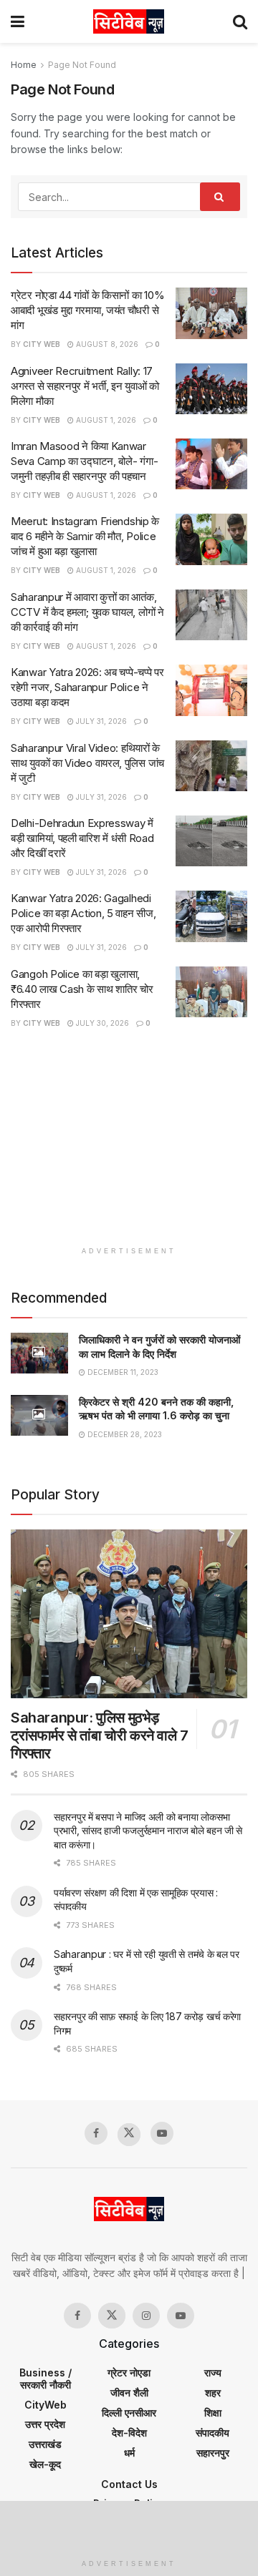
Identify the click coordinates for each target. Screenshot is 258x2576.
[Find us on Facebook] (96, 2133)
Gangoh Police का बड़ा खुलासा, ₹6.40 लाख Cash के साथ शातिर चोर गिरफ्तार (82, 989)
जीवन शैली (129, 2393)
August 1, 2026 (105, 420)
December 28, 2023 (124, 1434)
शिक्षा (213, 2413)
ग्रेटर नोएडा (129, 2372)
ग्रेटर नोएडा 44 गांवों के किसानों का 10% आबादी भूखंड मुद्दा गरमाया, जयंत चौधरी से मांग (87, 310)
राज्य (213, 2372)
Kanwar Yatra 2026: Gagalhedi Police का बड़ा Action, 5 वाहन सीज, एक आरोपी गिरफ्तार (83, 913)
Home (24, 65)
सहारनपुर (213, 2453)
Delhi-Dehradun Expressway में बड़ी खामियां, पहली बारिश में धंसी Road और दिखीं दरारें (82, 838)
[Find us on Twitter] (129, 2135)
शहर (213, 2393)
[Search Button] (240, 21)
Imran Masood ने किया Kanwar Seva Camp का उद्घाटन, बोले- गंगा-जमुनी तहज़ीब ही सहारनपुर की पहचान (84, 461)
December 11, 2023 (122, 1372)
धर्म (129, 2453)
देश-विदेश (129, 2433)
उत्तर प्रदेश (45, 2424)
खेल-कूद (45, 2464)
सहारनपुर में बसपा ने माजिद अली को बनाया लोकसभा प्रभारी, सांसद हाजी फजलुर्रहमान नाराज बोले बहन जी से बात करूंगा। (148, 1831)
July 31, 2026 (100, 721)
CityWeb (46, 2405)
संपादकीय (212, 2433)
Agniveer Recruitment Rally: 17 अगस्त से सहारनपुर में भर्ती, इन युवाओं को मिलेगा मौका (85, 386)
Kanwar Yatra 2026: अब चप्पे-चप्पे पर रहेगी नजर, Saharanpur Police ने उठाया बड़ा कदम (87, 687)
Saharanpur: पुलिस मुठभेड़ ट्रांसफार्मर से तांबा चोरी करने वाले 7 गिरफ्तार (100, 1735)
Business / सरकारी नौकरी (46, 2379)
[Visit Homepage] (129, 21)
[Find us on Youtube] (162, 2133)
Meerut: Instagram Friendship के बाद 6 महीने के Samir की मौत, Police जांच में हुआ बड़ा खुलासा (85, 536)
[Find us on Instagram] (146, 2316)
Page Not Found (82, 65)
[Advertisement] (129, 1145)
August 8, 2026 (106, 344)
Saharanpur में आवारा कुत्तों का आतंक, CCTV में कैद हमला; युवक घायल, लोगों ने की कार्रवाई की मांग (87, 612)
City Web (42, 344)
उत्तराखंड (45, 2444)
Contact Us (129, 2484)
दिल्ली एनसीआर (129, 2413)
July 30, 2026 (101, 1023)
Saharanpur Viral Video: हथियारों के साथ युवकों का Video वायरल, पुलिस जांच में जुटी (87, 763)
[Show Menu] (18, 21)
